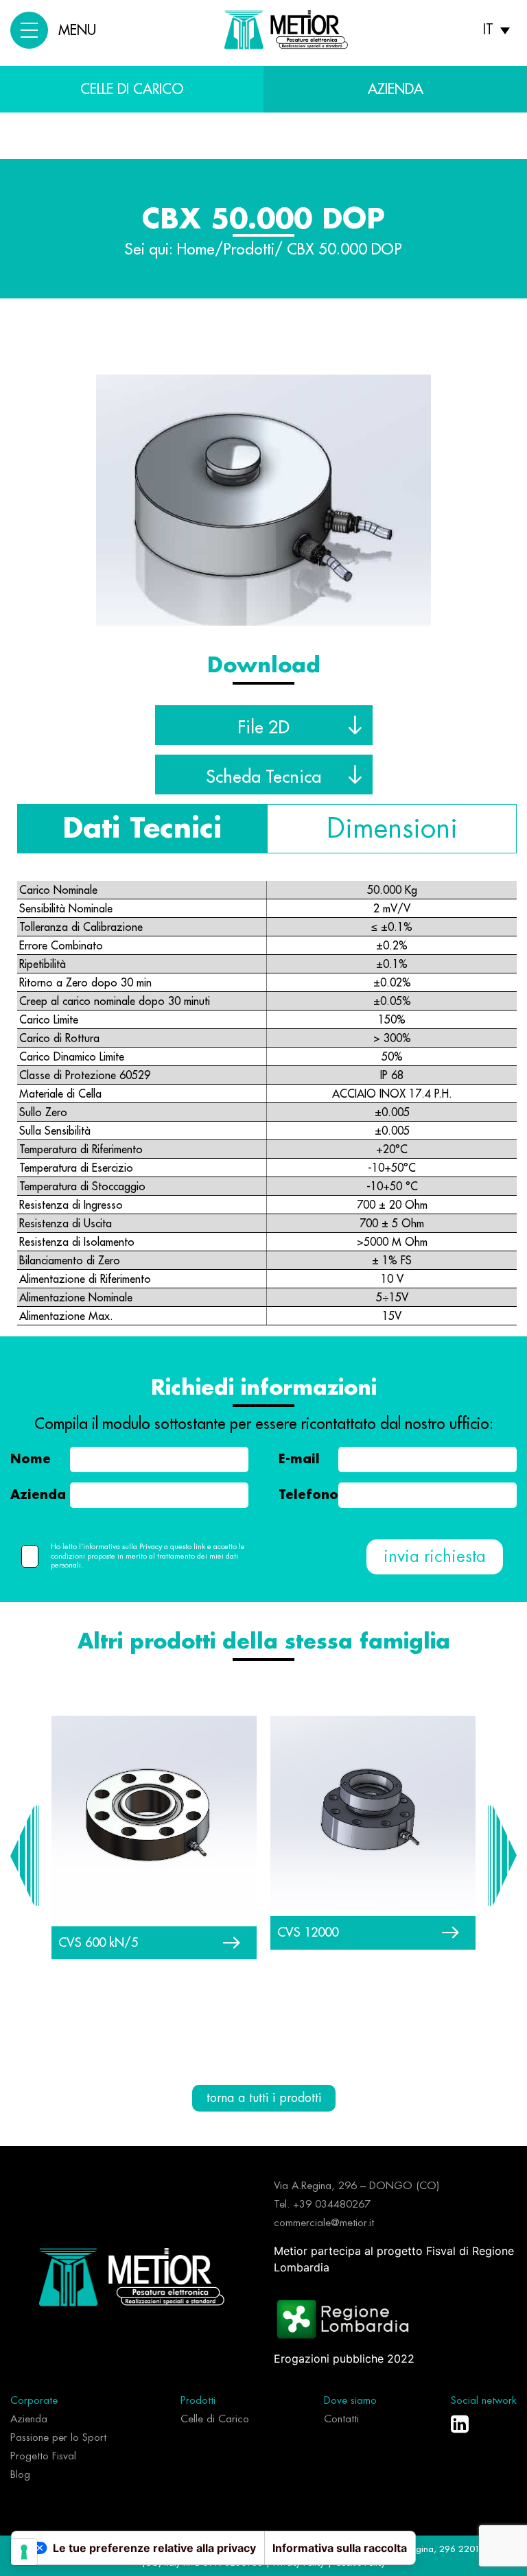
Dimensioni (392, 829)
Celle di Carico (132, 89)
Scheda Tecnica (263, 777)
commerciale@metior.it (324, 2223)
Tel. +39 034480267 (322, 2205)
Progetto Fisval (43, 2456)
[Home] (132, 2276)
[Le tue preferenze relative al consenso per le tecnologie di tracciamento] (24, 2552)
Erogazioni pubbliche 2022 (344, 2359)
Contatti (341, 2419)
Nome (31, 1459)
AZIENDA (396, 89)
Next (502, 1856)
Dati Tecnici (142, 829)
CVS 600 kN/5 (98, 1942)
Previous (25, 1856)
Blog (20, 2475)
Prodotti (249, 250)
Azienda (38, 1495)
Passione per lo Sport (58, 2438)
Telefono (308, 1495)
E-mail (299, 1459)
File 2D (263, 727)
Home (196, 250)
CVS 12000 (308, 1932)
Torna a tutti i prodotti (264, 2098)
